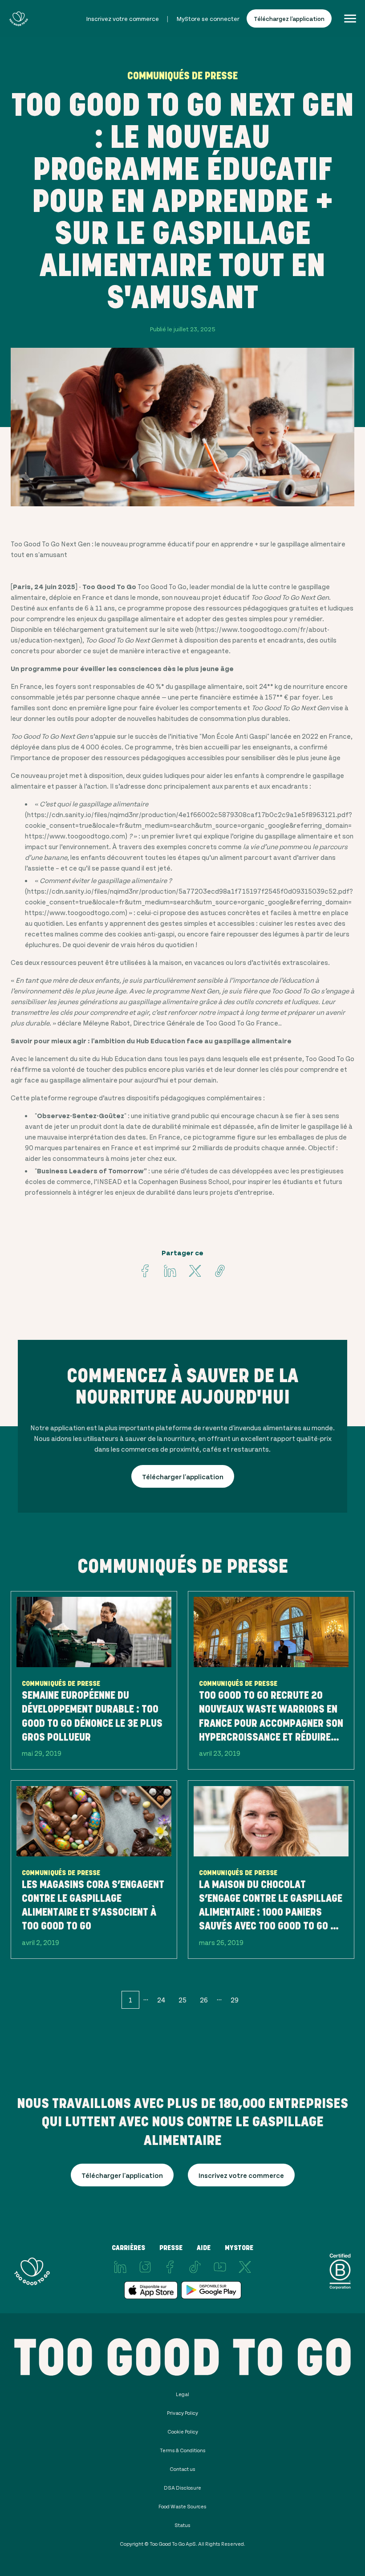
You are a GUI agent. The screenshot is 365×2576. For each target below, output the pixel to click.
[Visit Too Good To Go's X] (245, 2267)
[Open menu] (350, 18)
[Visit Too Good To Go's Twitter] (195, 1271)
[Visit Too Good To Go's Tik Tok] (195, 2267)
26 (204, 2000)
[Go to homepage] (18, 18)
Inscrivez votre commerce (123, 18)
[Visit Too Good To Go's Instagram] (145, 2267)
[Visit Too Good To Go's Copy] (220, 1271)
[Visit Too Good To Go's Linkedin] (170, 1271)
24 (161, 2000)
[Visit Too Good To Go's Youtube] (220, 2267)
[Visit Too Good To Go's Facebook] (145, 1271)
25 (182, 2000)
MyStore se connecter (208, 18)
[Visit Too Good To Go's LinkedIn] (120, 2267)
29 (235, 2000)
